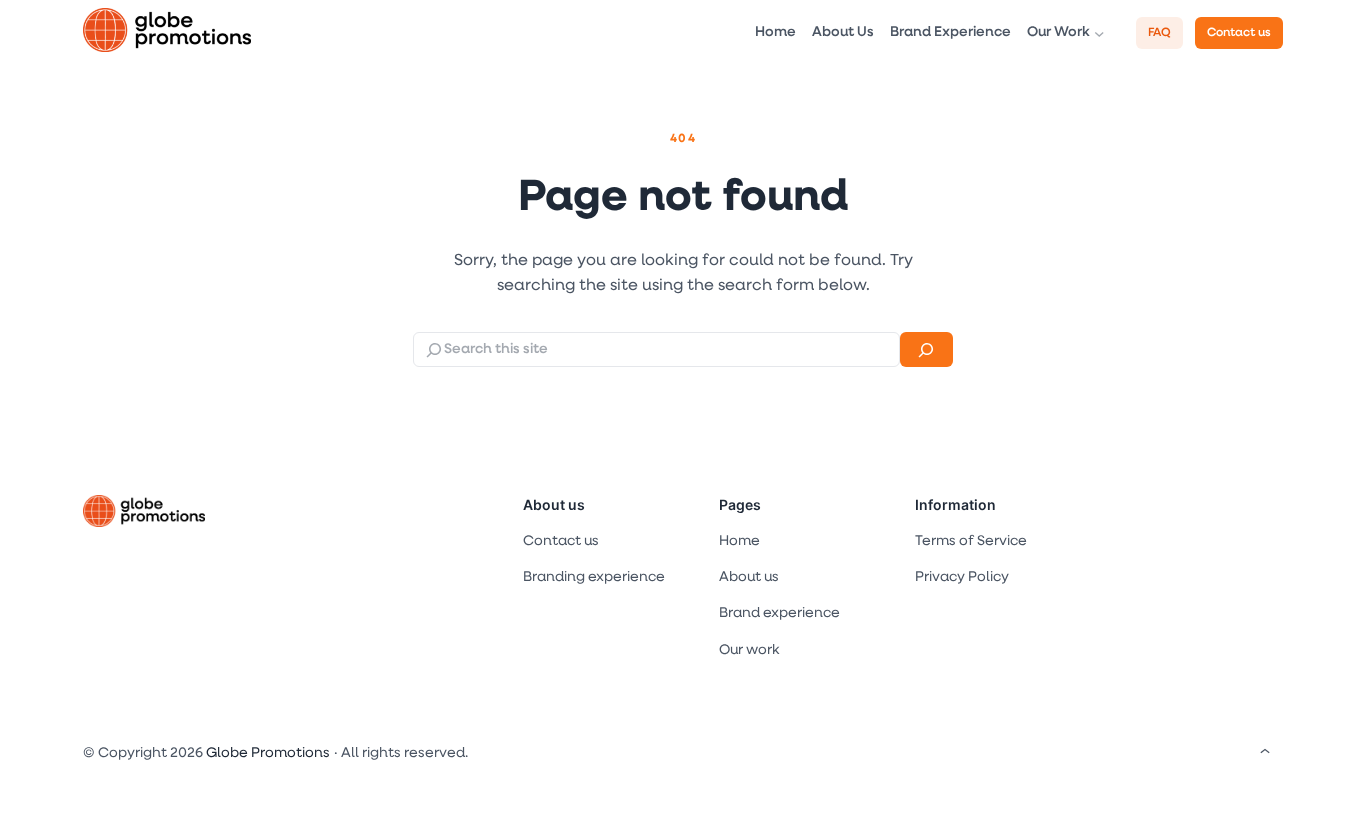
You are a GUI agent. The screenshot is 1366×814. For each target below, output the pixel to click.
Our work (749, 650)
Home (739, 541)
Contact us (1239, 33)
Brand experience (779, 613)
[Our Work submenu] (1099, 33)
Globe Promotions (268, 753)
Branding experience (594, 577)
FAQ (1159, 33)
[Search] (926, 349)
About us (554, 504)
